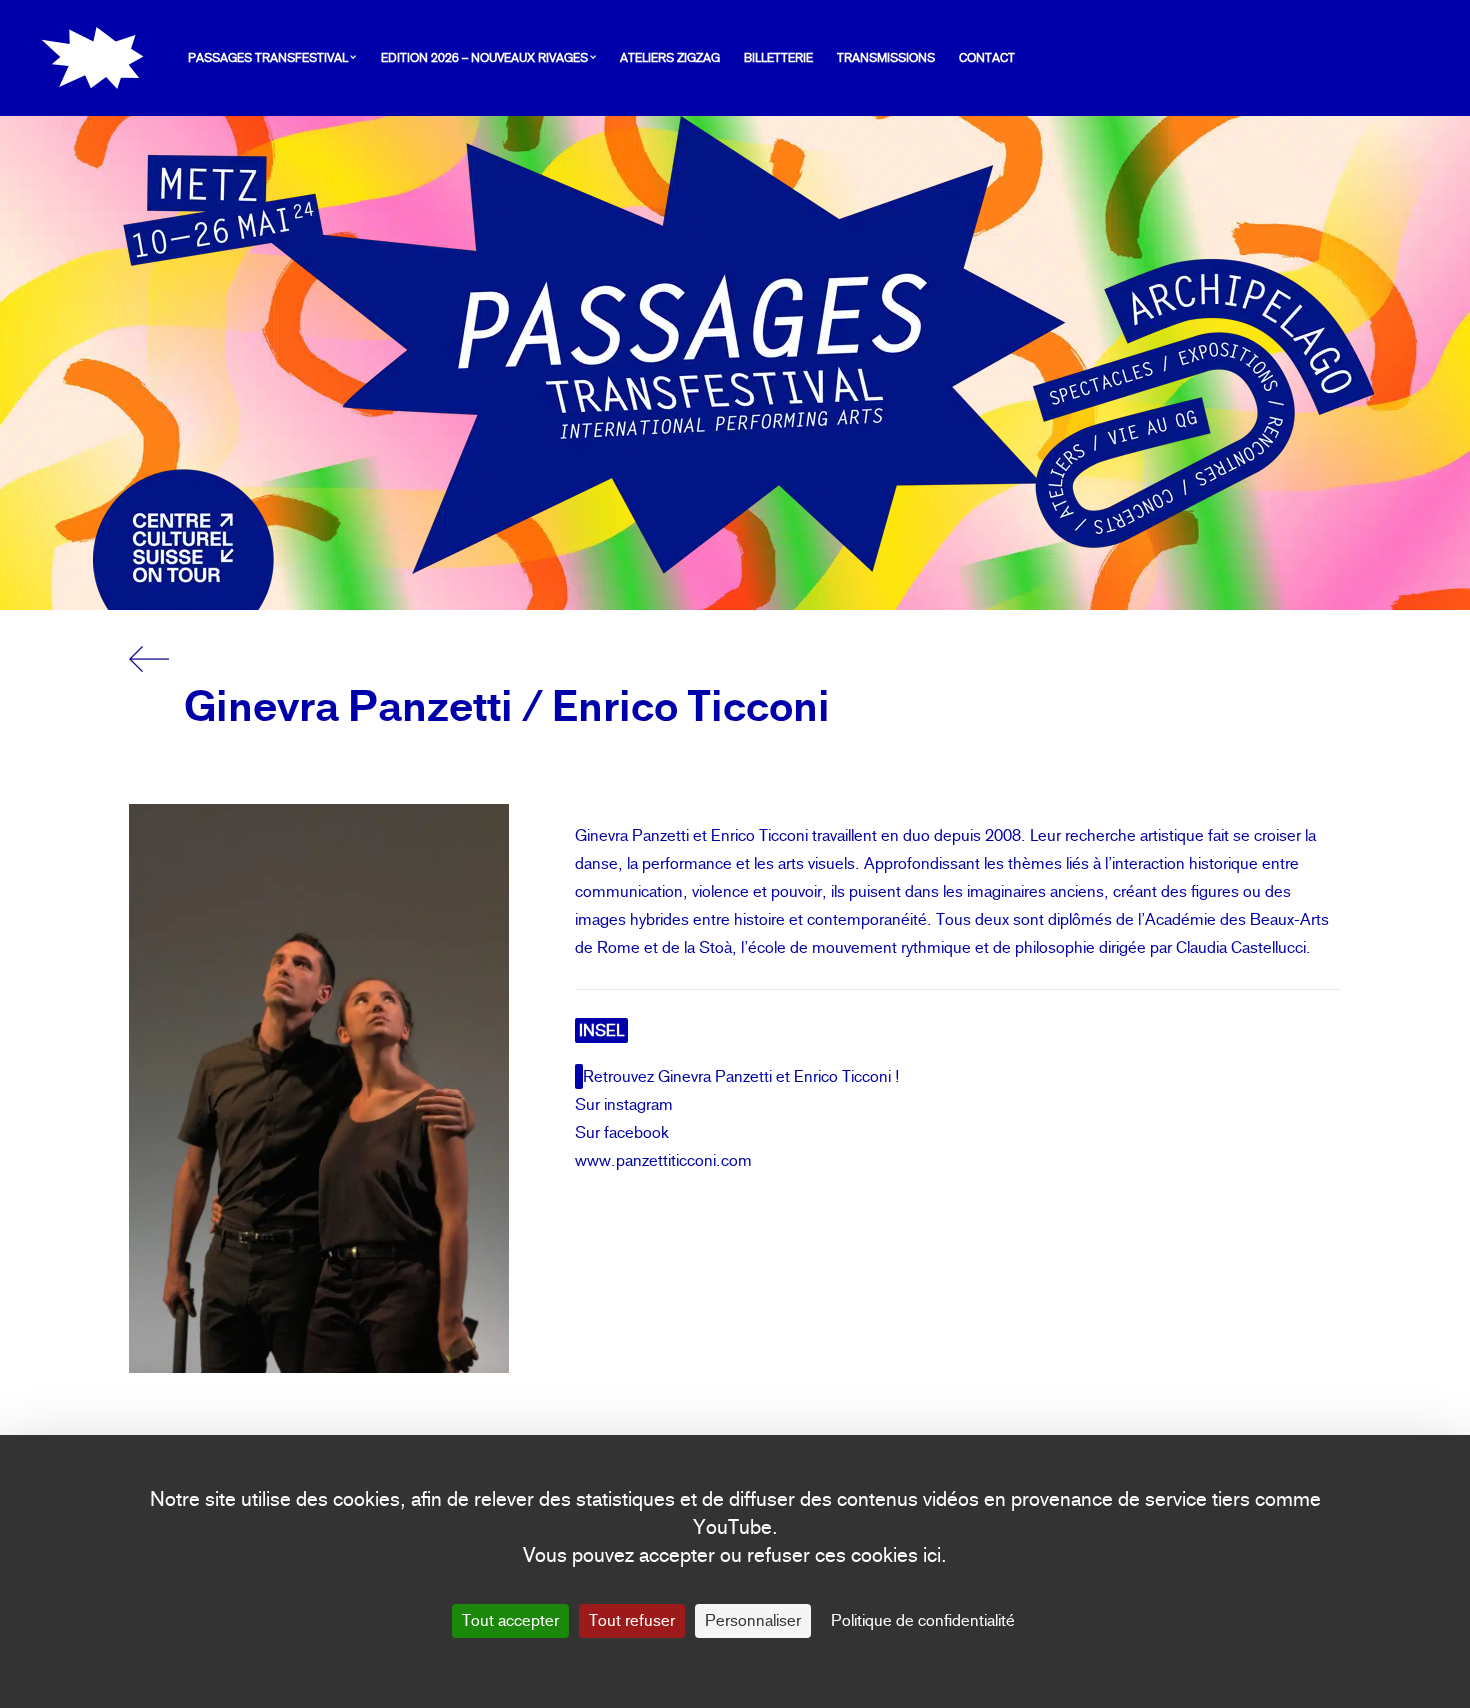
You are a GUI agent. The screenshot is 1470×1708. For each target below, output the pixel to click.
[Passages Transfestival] (92, 58)
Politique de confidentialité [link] (923, 1620)
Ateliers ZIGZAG (670, 58)
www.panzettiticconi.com (663, 1160)
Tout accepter (510, 1620)
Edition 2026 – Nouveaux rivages (484, 58)
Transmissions (886, 58)
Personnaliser (753, 1620)
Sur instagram (624, 1104)
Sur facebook (622, 1132)
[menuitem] (277, 58)
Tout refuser (632, 1620)
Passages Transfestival (268, 58)
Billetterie (778, 58)
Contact (987, 58)
